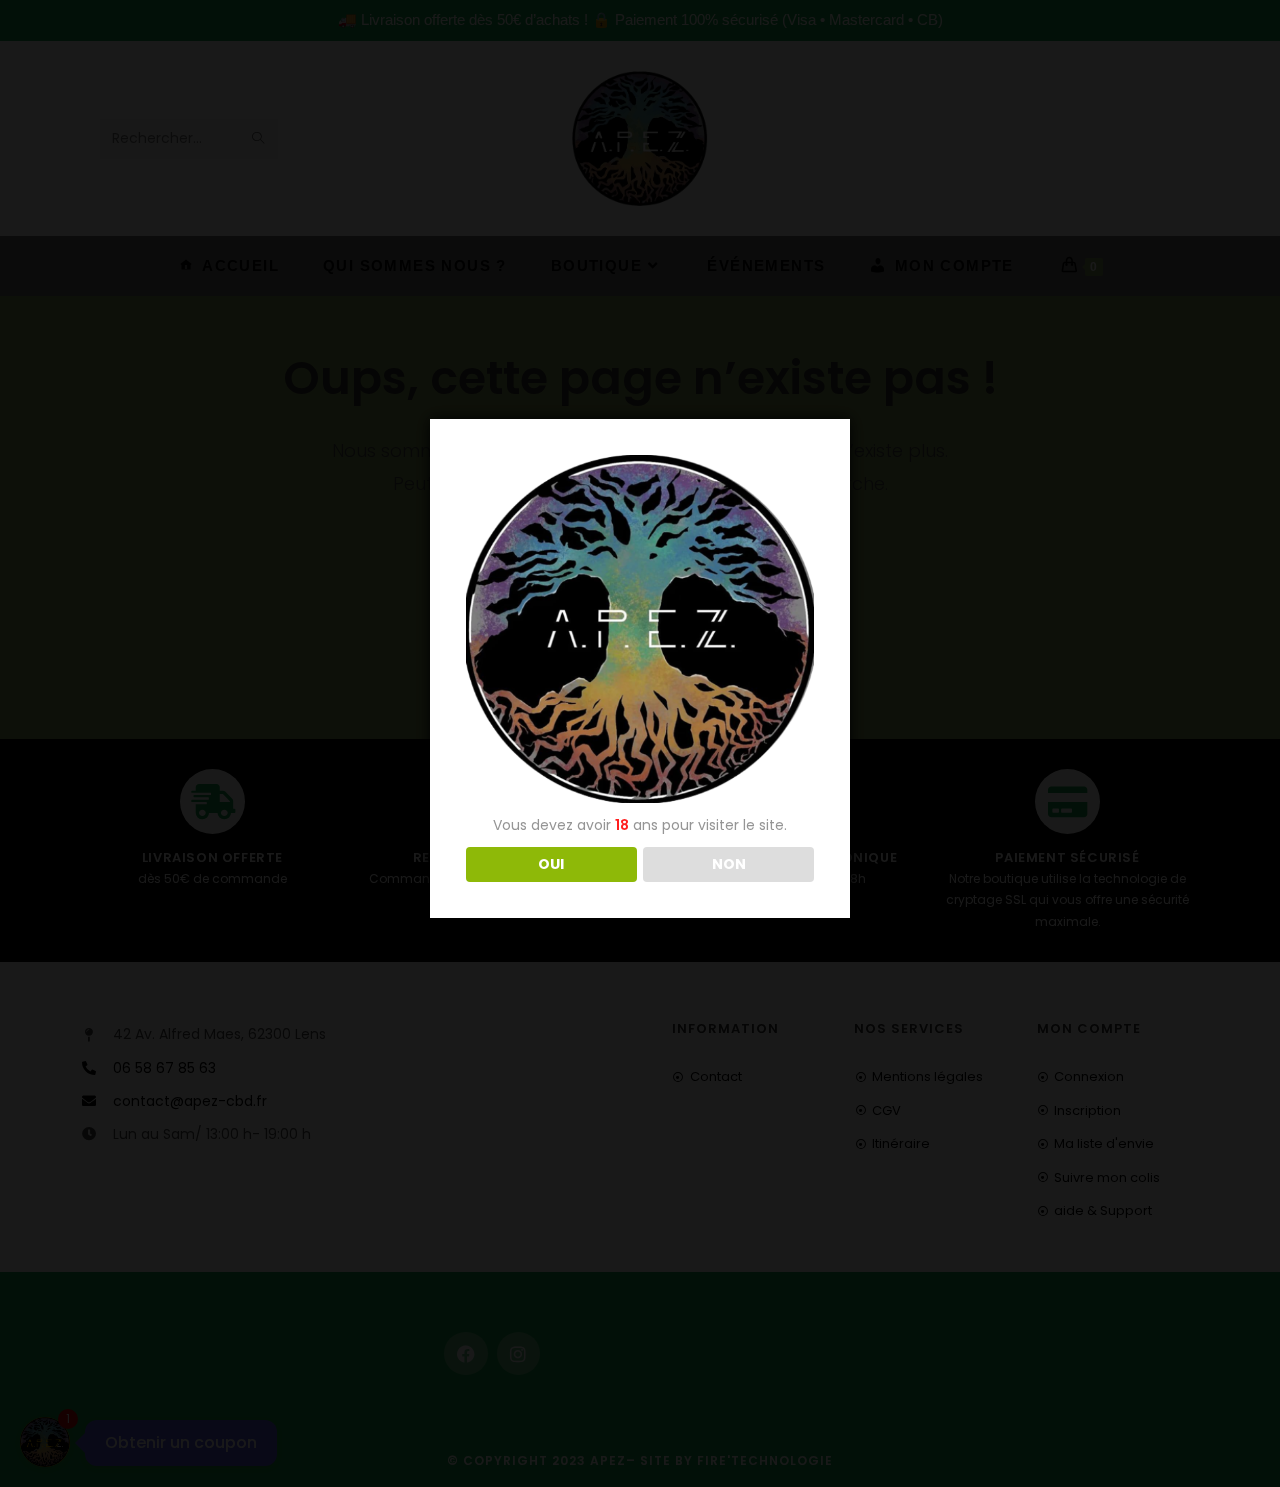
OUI (551, 864)
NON (729, 864)
